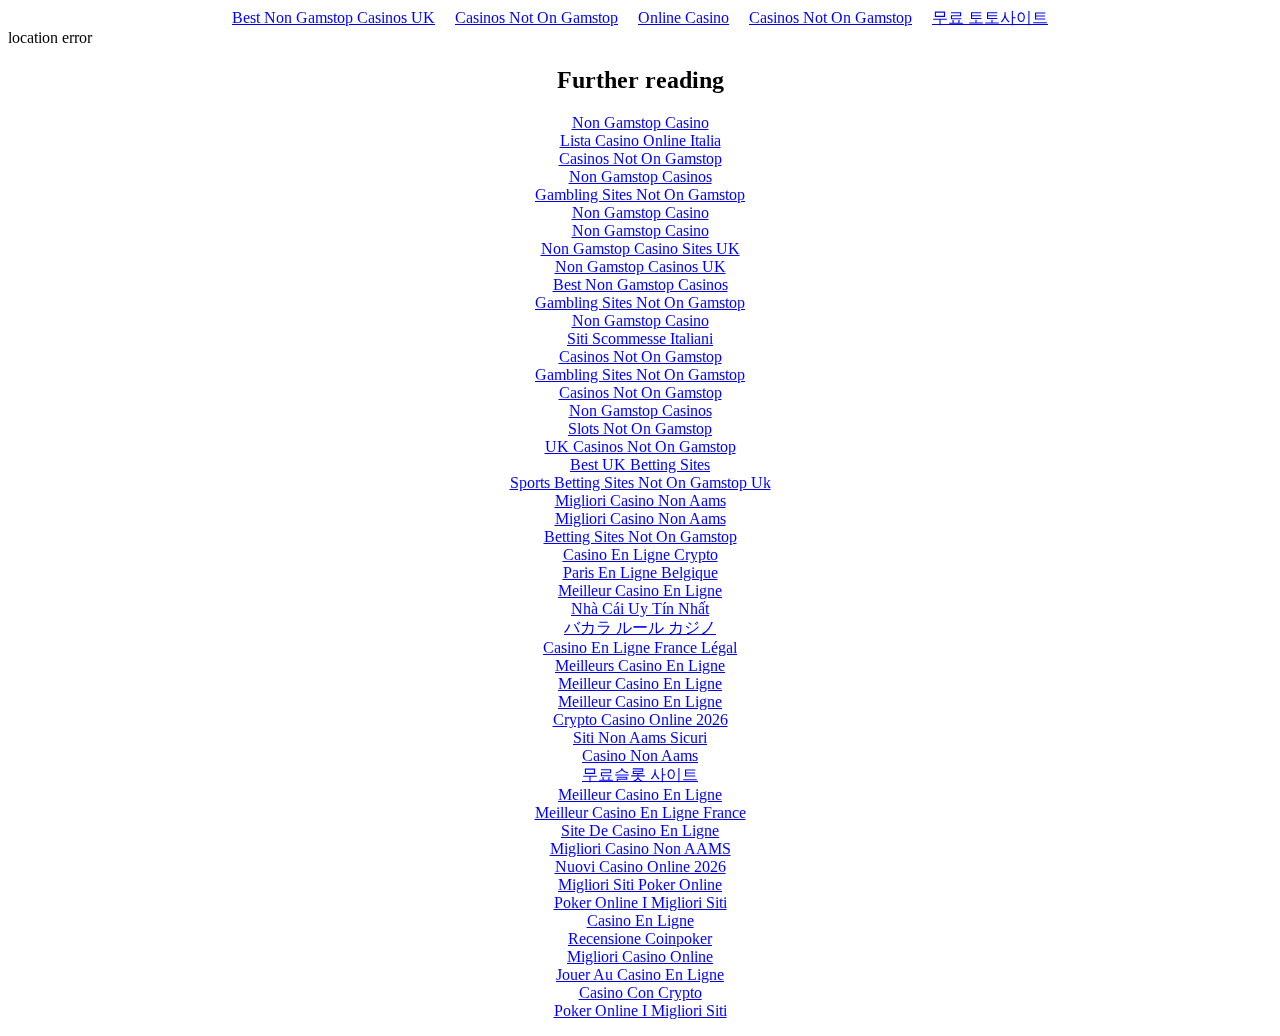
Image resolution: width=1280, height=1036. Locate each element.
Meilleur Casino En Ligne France (640, 812)
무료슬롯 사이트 (640, 774)
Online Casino (683, 17)
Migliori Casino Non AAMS (640, 848)
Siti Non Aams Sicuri (640, 737)
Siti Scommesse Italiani (640, 338)
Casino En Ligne (640, 920)
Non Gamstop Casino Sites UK (640, 248)
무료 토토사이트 (990, 17)
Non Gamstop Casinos (640, 176)
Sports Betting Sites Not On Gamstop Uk (640, 482)
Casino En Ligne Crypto (640, 554)
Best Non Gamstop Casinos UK (333, 17)
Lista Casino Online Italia (640, 140)
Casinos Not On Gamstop (536, 17)
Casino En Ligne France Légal (640, 647)
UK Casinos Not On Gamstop (640, 446)
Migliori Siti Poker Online (640, 884)
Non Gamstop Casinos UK (640, 266)
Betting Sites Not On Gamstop (640, 536)
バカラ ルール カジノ (640, 627)
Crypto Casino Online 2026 (640, 719)
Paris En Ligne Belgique (640, 572)
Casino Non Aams (640, 755)
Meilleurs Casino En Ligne (640, 665)
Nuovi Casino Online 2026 (640, 866)
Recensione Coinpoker (640, 938)
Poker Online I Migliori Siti (640, 902)
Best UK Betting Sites (640, 464)
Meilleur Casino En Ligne (640, 590)
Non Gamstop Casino (640, 122)
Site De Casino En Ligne (640, 830)
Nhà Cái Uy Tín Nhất (640, 608)
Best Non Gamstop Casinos (640, 284)
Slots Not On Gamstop (640, 428)
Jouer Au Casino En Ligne (640, 974)
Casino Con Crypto (640, 992)
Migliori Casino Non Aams (640, 500)
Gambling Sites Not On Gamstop (640, 194)
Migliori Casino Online (640, 956)
